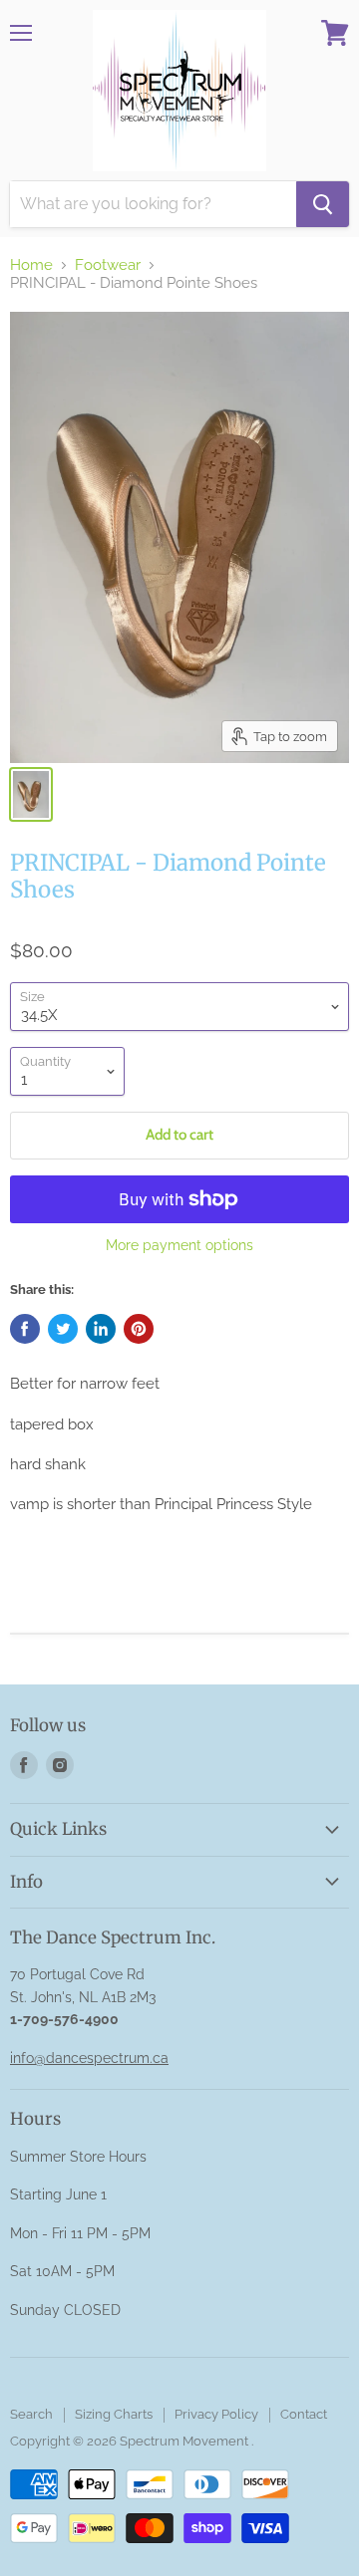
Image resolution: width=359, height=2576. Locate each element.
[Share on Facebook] (25, 1329)
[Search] (323, 204)
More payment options (179, 1245)
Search (31, 2414)
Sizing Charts (114, 2414)
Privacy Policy (216, 2414)
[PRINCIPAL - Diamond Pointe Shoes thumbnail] (31, 794)
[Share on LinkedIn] (101, 1329)
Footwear (108, 265)
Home (31, 265)
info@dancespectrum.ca (89, 2058)
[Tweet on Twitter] (63, 1329)
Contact (304, 2414)
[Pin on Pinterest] (139, 1329)
